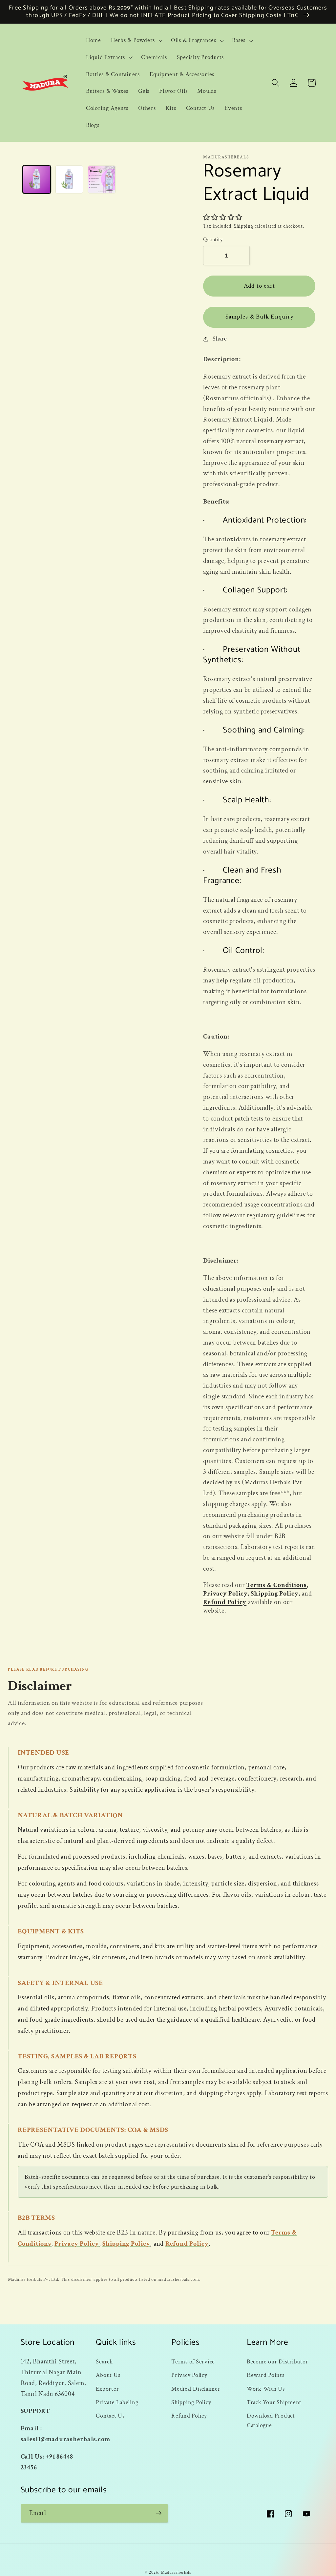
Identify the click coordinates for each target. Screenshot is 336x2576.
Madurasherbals (176, 2572)
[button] (136, 40)
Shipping (244, 226)
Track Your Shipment (274, 2402)
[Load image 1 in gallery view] (37, 179)
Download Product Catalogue (271, 2421)
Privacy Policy (225, 1594)
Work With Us (266, 2389)
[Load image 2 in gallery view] (69, 179)
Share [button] (220, 339)
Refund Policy (225, 1602)
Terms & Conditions (276, 1585)
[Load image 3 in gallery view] (102, 179)
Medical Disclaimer (196, 2389)
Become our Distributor (278, 2362)
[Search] (275, 83)
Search (104, 2362)
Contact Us (110, 2416)
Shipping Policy (274, 1594)
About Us (108, 2375)
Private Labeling (117, 2402)
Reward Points (266, 2375)
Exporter (107, 2389)
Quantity (213, 240)
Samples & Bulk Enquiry (260, 317)
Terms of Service (193, 2362)
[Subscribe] (159, 2513)
